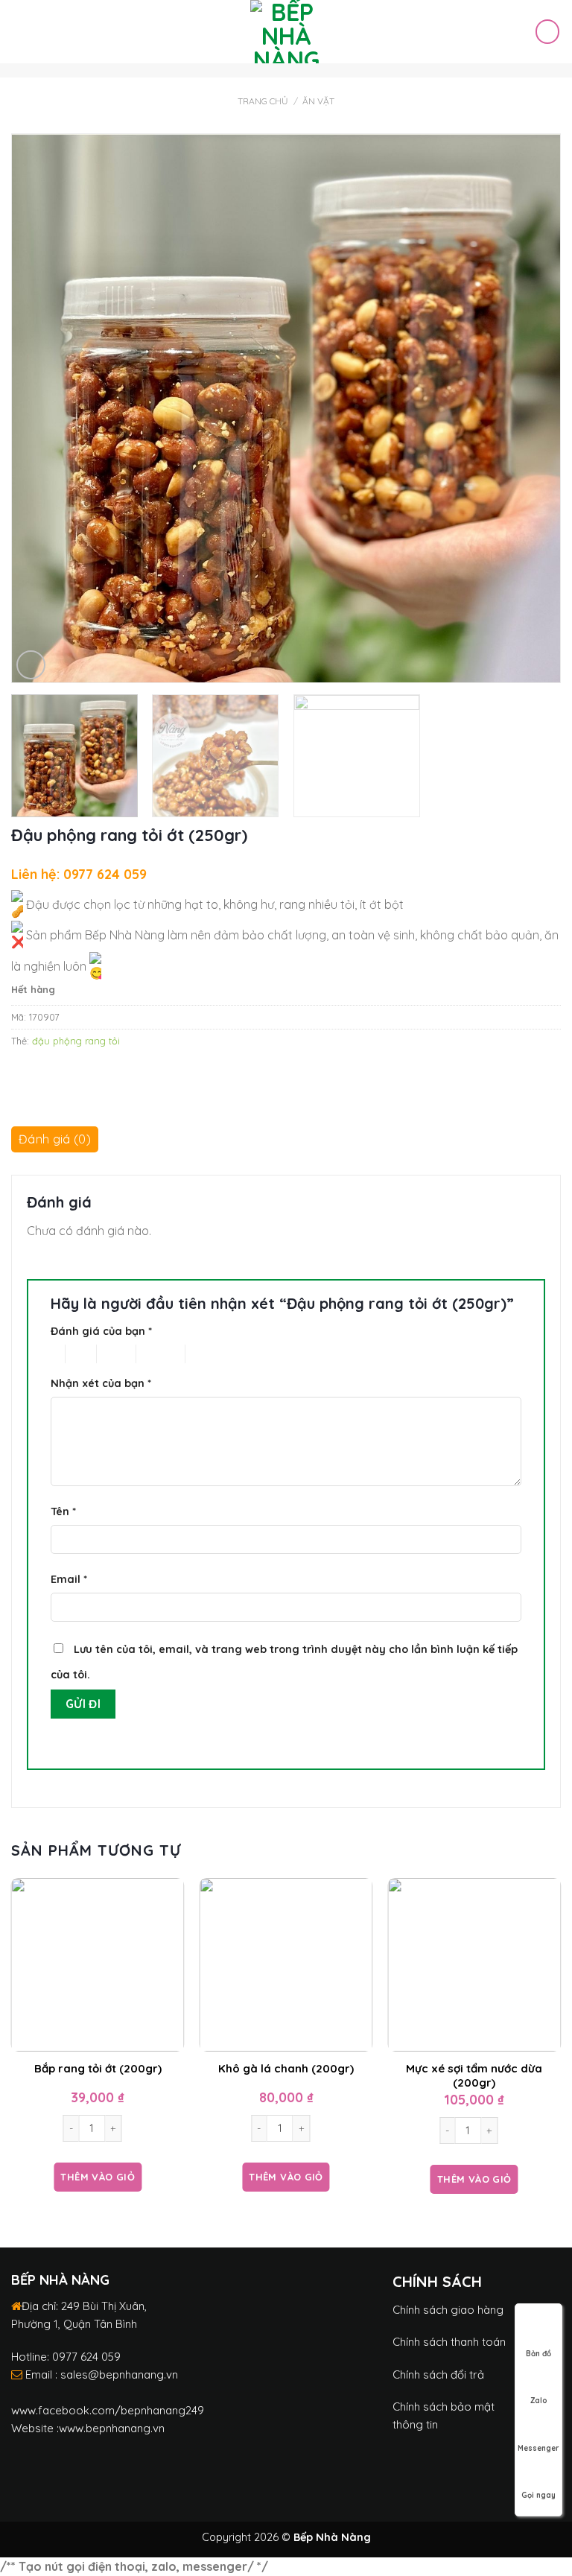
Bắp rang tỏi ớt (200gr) (98, 2068)
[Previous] (26, 408)
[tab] (55, 1143)
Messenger (538, 2448)
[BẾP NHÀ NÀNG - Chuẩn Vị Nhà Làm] (286, 32)
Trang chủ (263, 101)
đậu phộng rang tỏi (76, 1041)
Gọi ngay (538, 2495)
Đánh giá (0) (55, 1139)
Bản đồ (538, 2354)
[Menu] (20, 32)
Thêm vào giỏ (98, 2177)
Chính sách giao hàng (448, 2310)
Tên (63, 1511)
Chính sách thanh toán (449, 2342)
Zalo (539, 2401)
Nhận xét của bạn (101, 1383)
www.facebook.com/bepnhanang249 (108, 2410)
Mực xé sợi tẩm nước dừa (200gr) (474, 2076)
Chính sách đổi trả (438, 2374)
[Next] (546, 408)
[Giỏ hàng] (547, 31)
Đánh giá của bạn (101, 1331)
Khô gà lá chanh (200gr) (286, 2068)
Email (69, 1579)
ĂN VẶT (318, 101)
